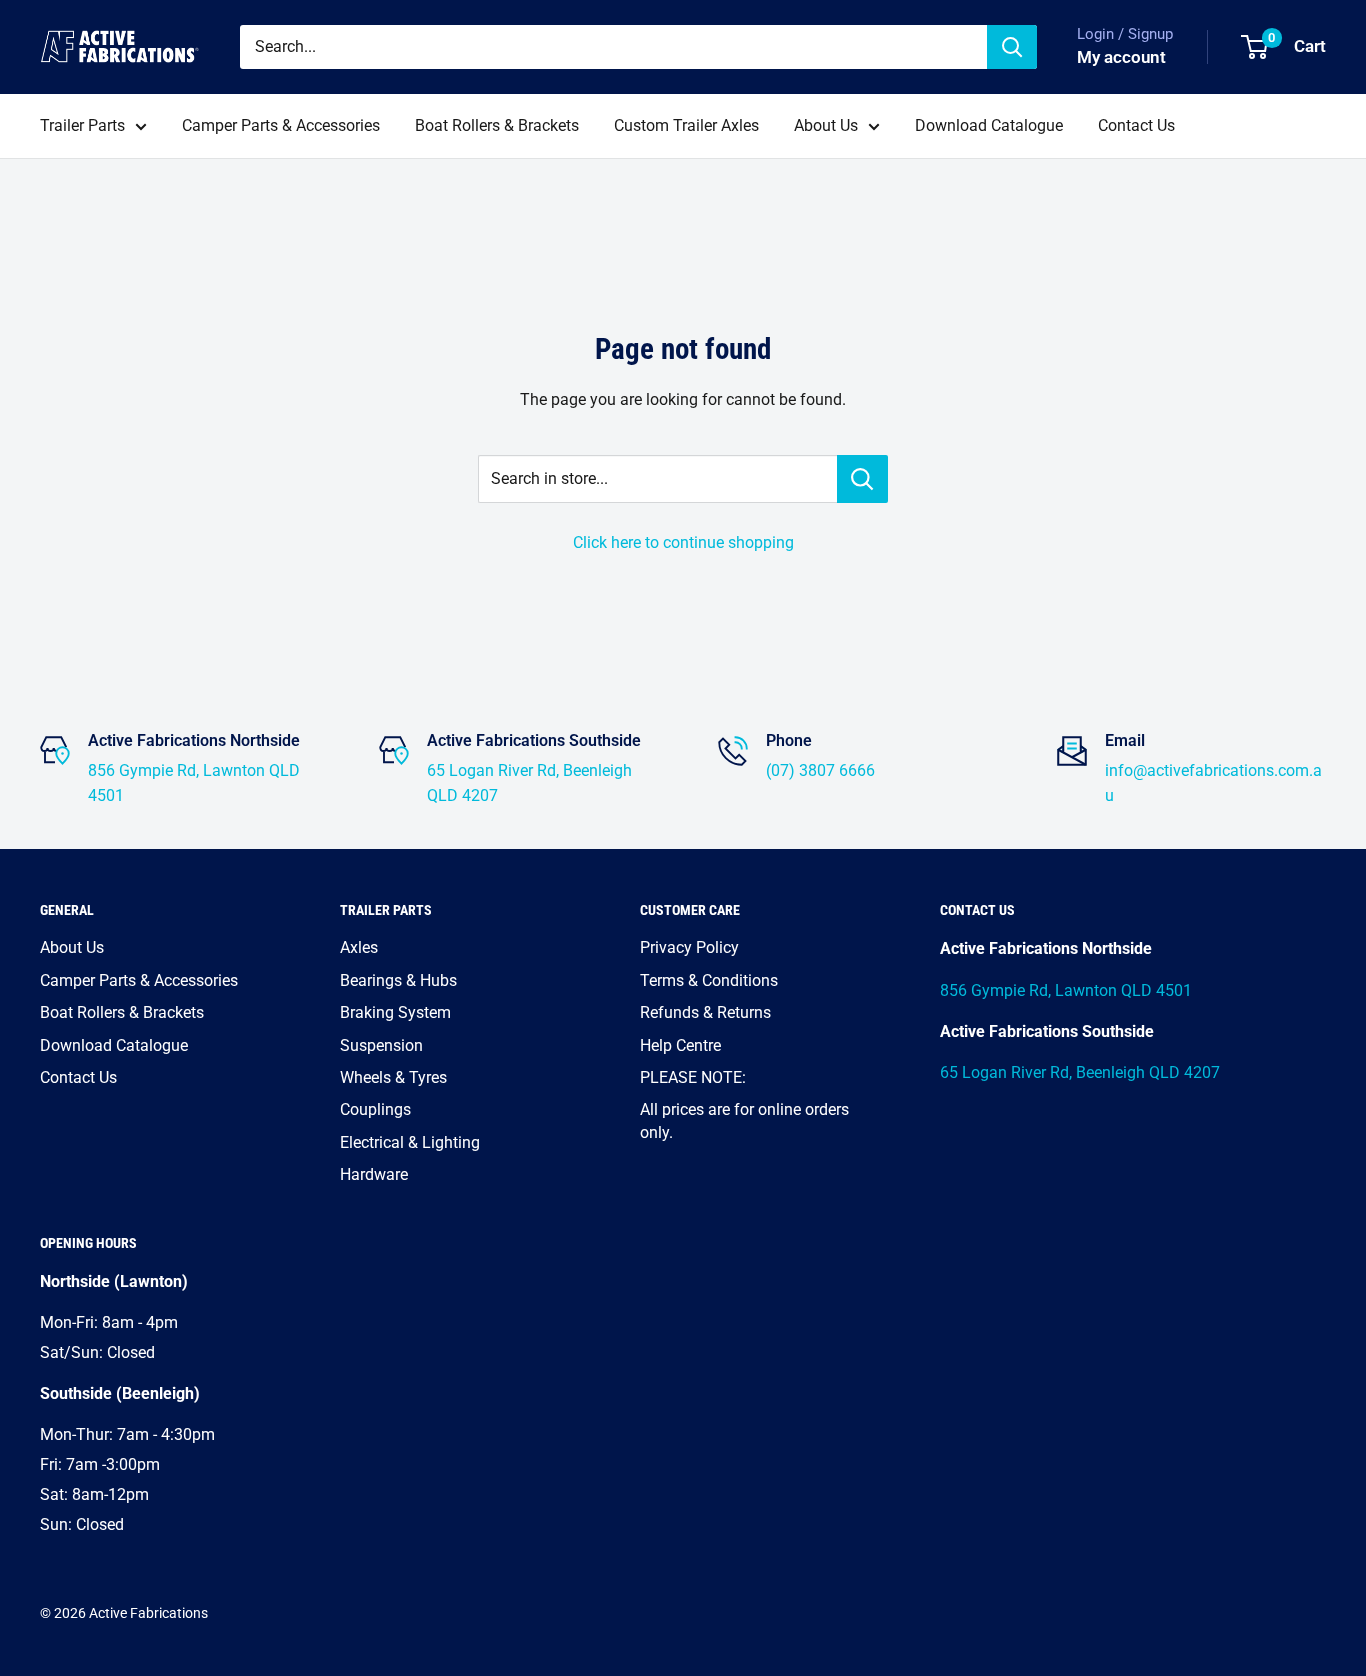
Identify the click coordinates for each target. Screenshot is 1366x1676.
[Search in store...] (862, 479)
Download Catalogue (989, 125)
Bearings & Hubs (398, 980)
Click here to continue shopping (683, 542)
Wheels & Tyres (393, 1077)
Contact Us (1136, 125)
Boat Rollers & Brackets (497, 125)
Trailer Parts (82, 125)
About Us (826, 125)
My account (1121, 57)
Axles (359, 947)
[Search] (1012, 47)
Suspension (381, 1045)
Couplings (375, 1109)
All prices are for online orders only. (744, 1120)
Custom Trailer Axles (686, 125)
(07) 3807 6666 (820, 770)
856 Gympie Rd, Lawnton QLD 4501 (1066, 990)
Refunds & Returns (705, 1012)
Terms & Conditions (709, 980)
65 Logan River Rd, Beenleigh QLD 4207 (1080, 1072)
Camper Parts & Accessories (281, 125)
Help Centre (680, 1045)
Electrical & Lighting (410, 1142)
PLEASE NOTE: (693, 1077)
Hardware (374, 1174)
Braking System (395, 1012)
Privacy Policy (689, 947)
